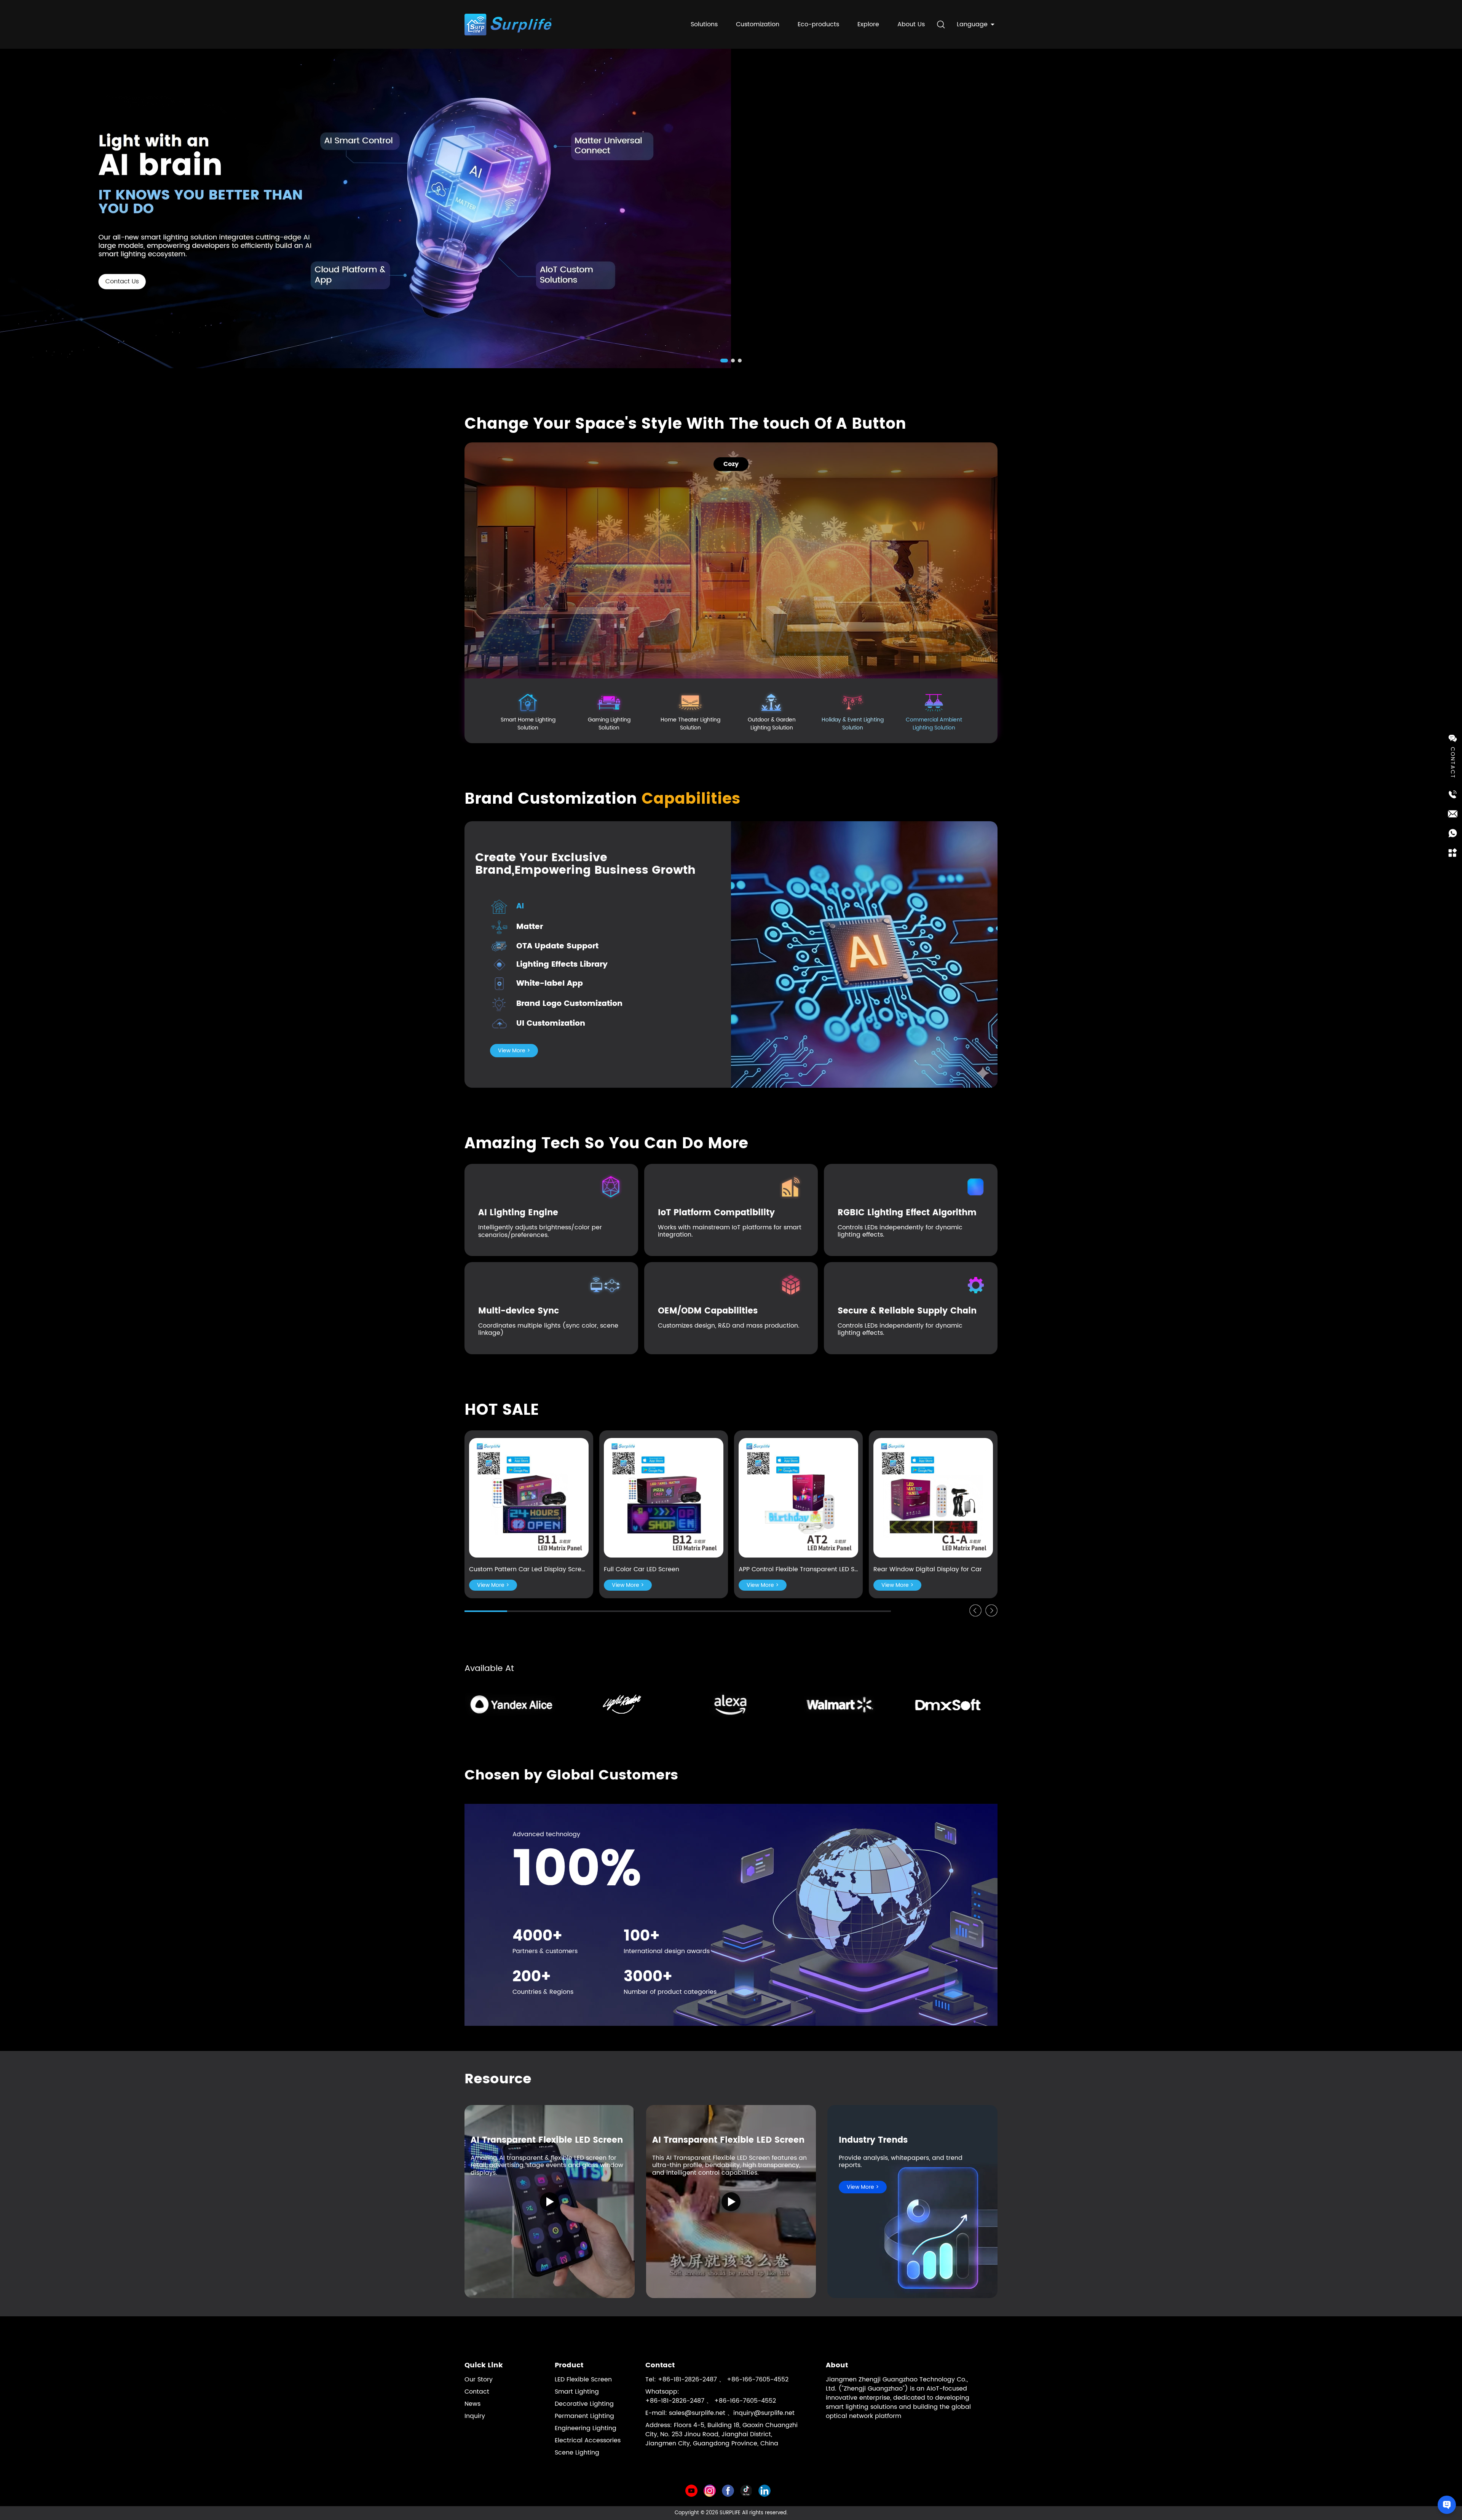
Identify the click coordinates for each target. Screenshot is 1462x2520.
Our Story (479, 2380)
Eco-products (818, 24)
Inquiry (475, 2416)
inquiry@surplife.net (764, 2413)
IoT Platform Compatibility (716, 1213)
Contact (477, 2392)
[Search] (941, 24)
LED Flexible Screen (583, 2380)
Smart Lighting (577, 2392)
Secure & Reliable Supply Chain (907, 1311)
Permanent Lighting (584, 2416)
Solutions (704, 24)
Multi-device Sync (519, 1311)
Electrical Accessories (588, 2440)
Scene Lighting (577, 2453)
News (472, 2404)
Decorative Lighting (584, 2404)
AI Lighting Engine (518, 1213)
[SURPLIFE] (365, 208)
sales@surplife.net (697, 2413)
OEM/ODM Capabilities (708, 1311)
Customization (758, 24)
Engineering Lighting (586, 2428)
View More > (514, 1051)
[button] (722, 361)
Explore (868, 24)
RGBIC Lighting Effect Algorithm (907, 1213)
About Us (911, 24)
